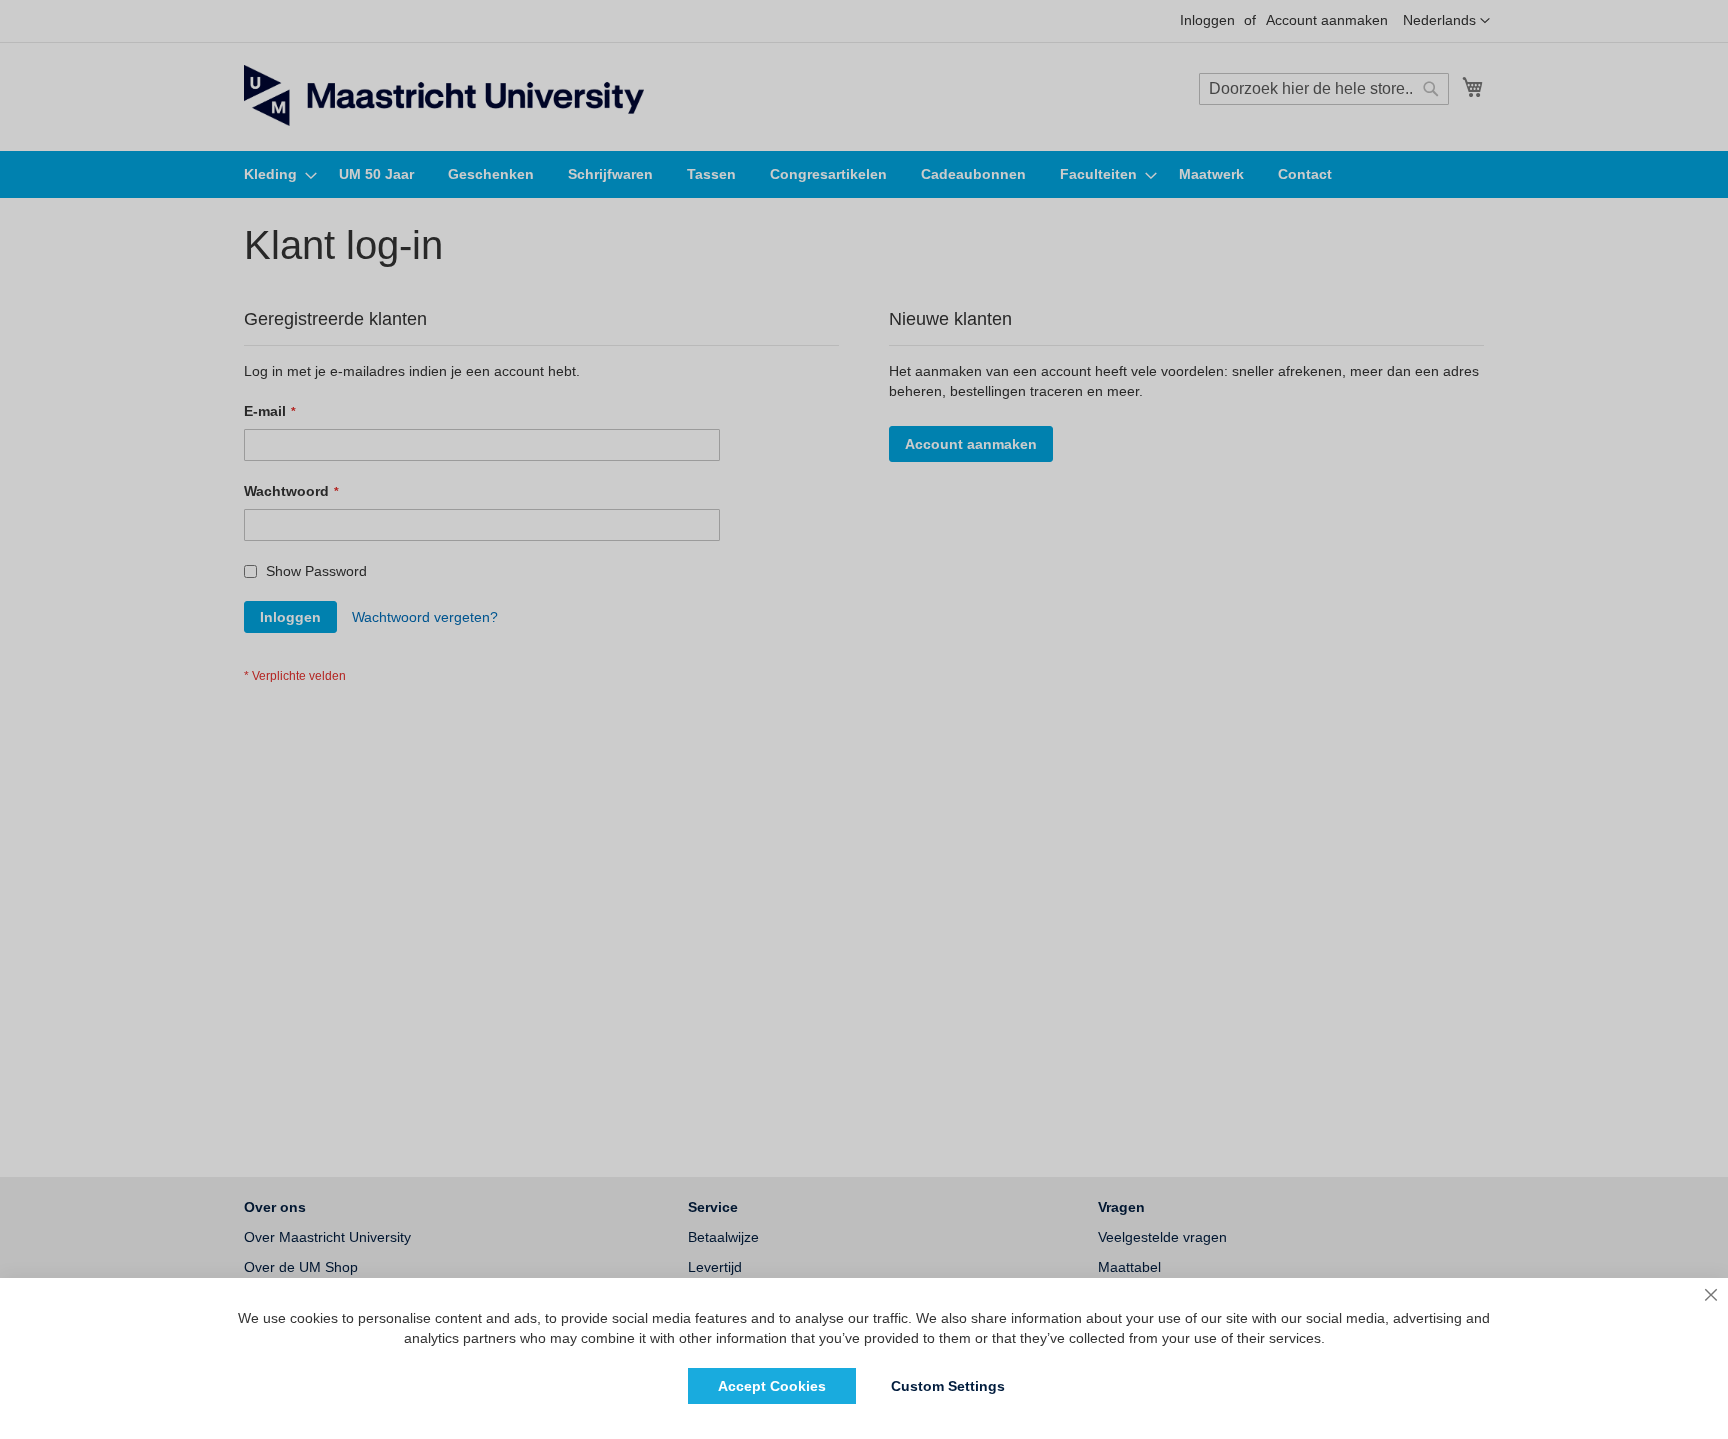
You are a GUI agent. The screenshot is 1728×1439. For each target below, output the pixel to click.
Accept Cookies (772, 1386)
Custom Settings (948, 1386)
